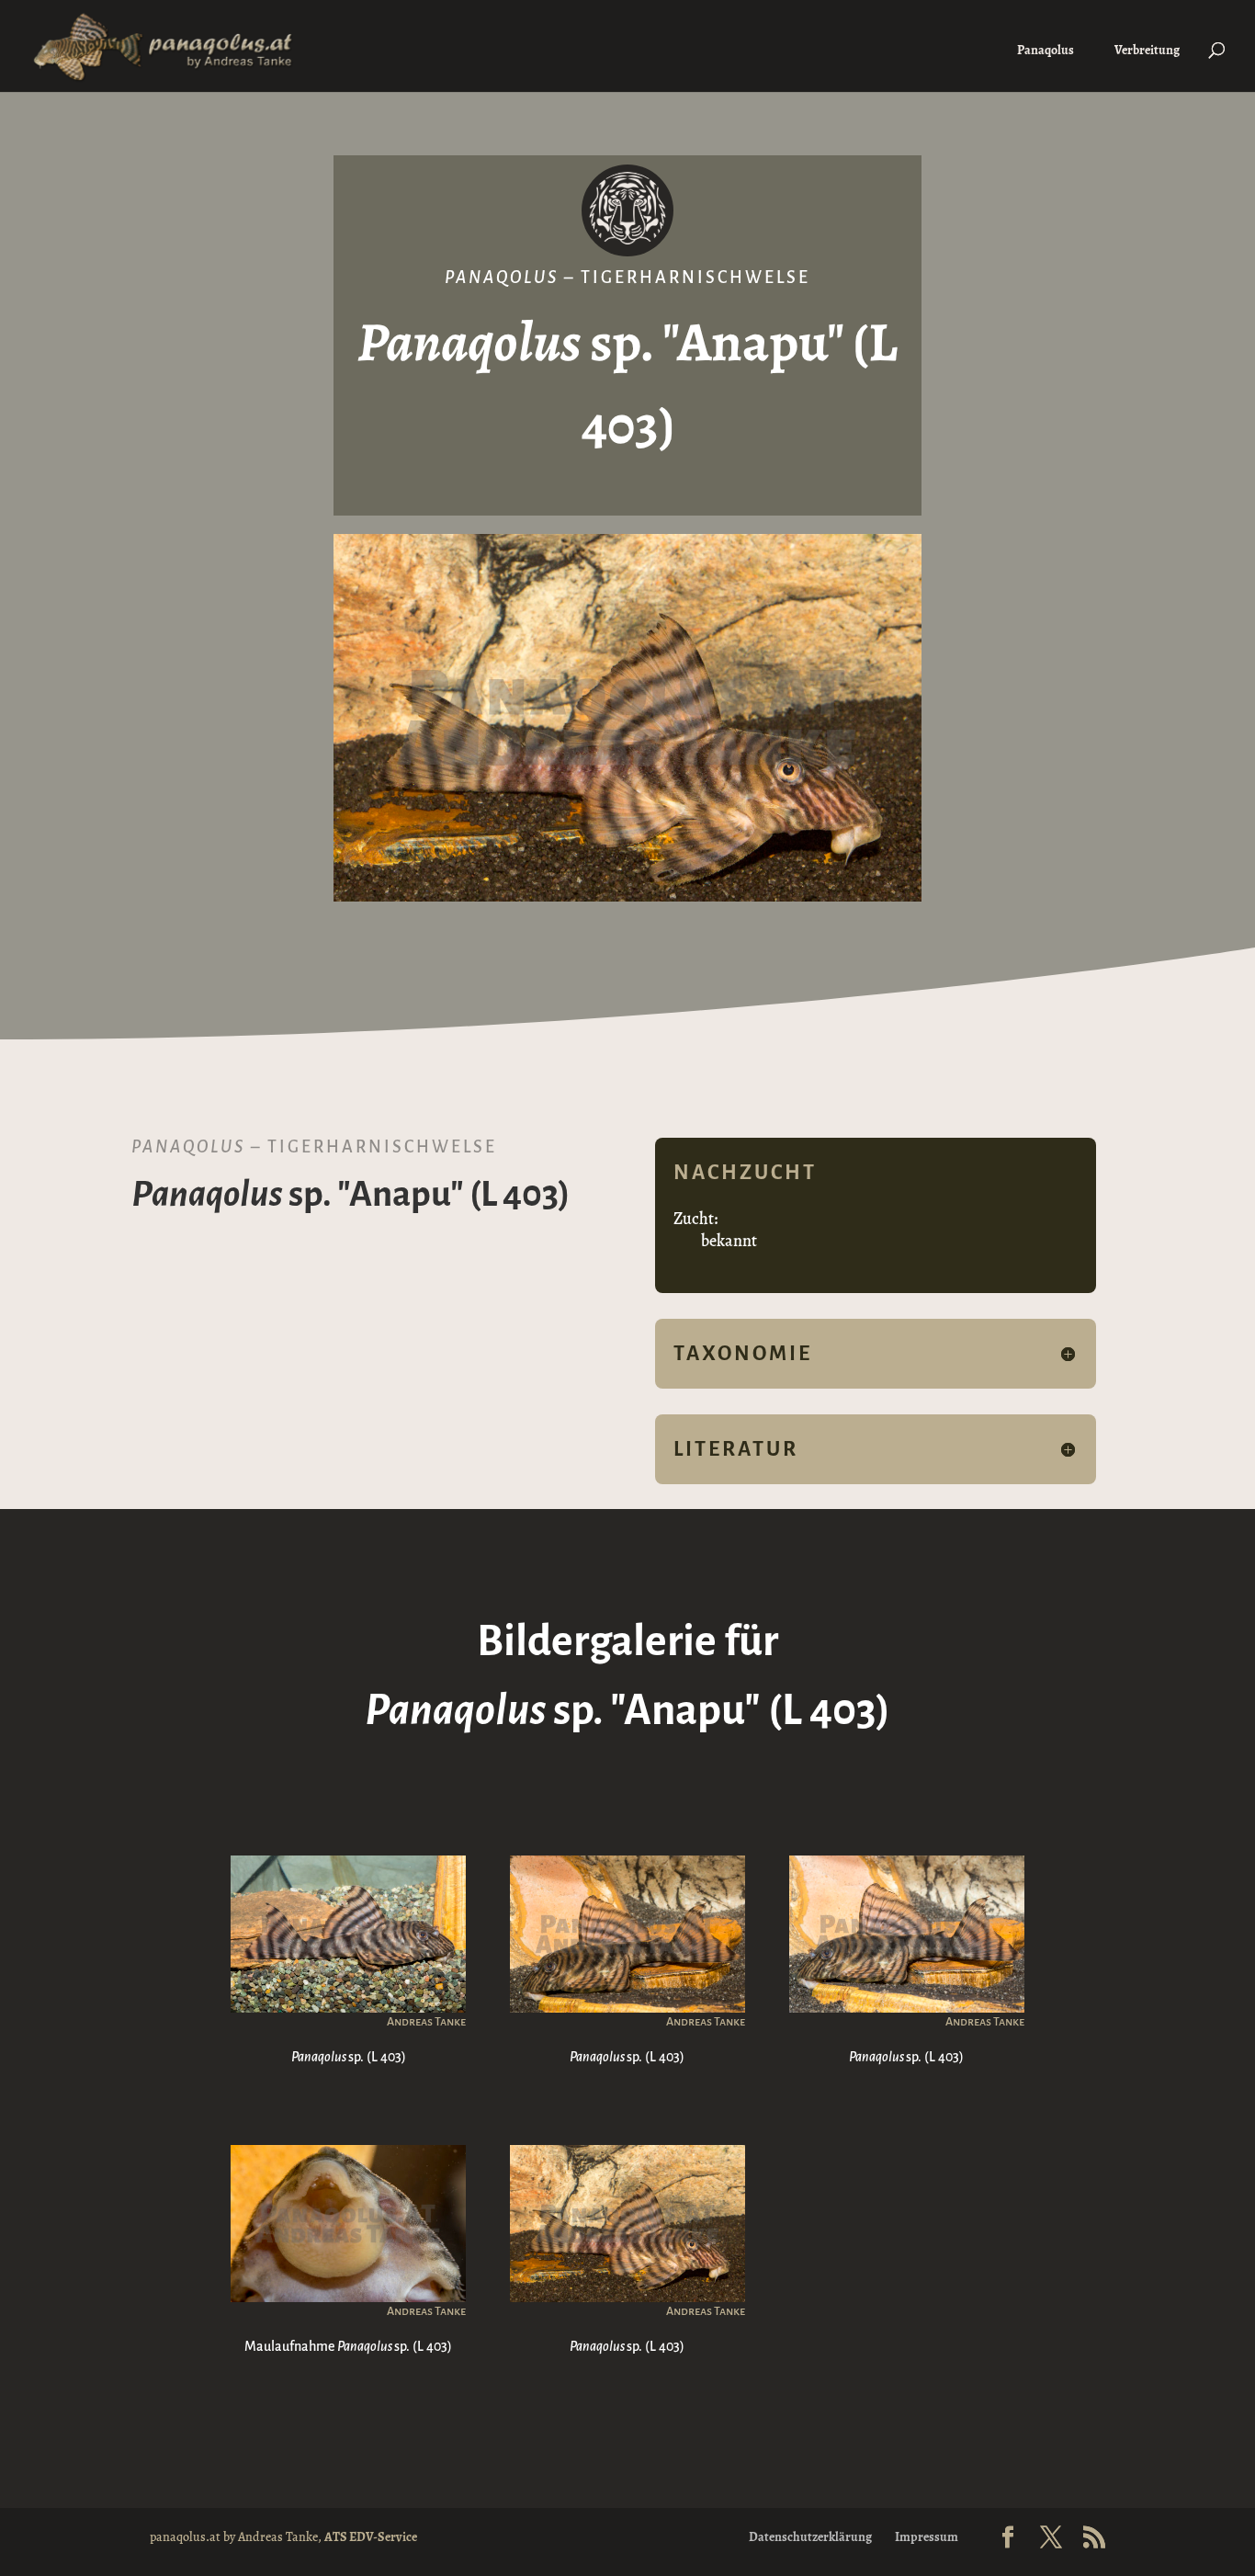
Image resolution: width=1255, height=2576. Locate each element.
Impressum (927, 2537)
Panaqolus (1046, 50)
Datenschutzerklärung (810, 2537)
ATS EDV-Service (371, 2537)
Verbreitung (1147, 50)
